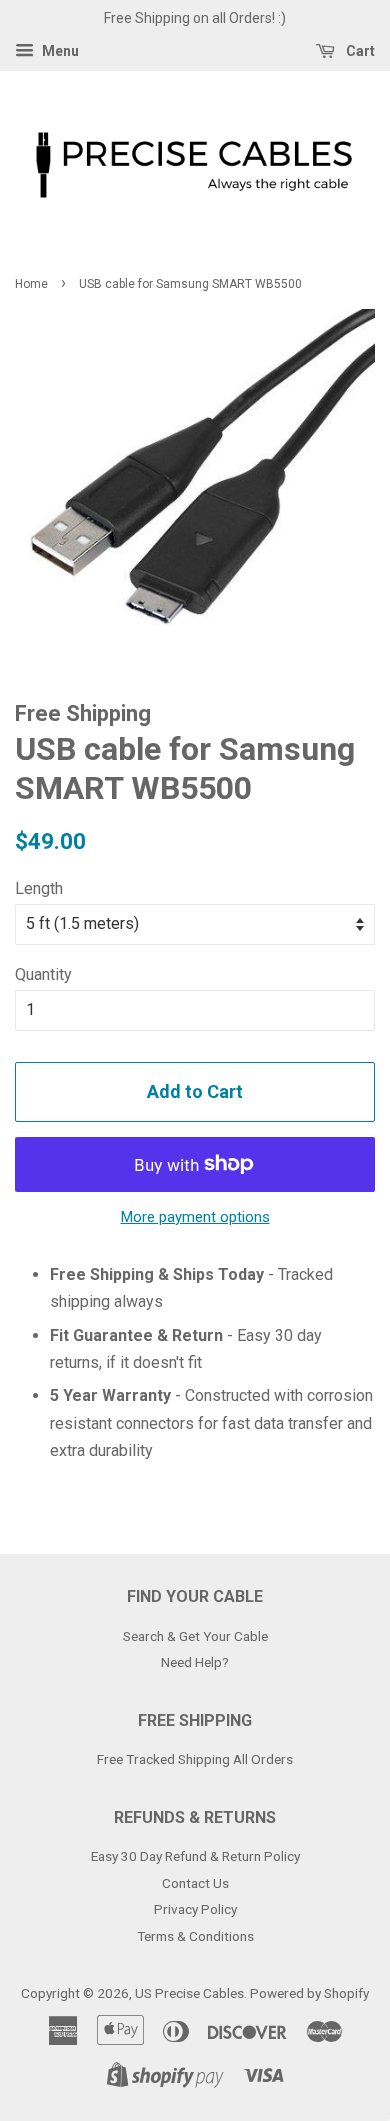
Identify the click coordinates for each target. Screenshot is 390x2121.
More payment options (195, 1217)
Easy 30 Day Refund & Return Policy (195, 1856)
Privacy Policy (195, 1909)
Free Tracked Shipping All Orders (195, 1759)
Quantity (43, 974)
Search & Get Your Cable (195, 1636)
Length (39, 888)
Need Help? (195, 1662)
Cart (359, 51)
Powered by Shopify (309, 1993)
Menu (59, 51)
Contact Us (195, 1883)
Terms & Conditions (195, 1936)
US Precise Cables (189, 1993)
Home (31, 284)
